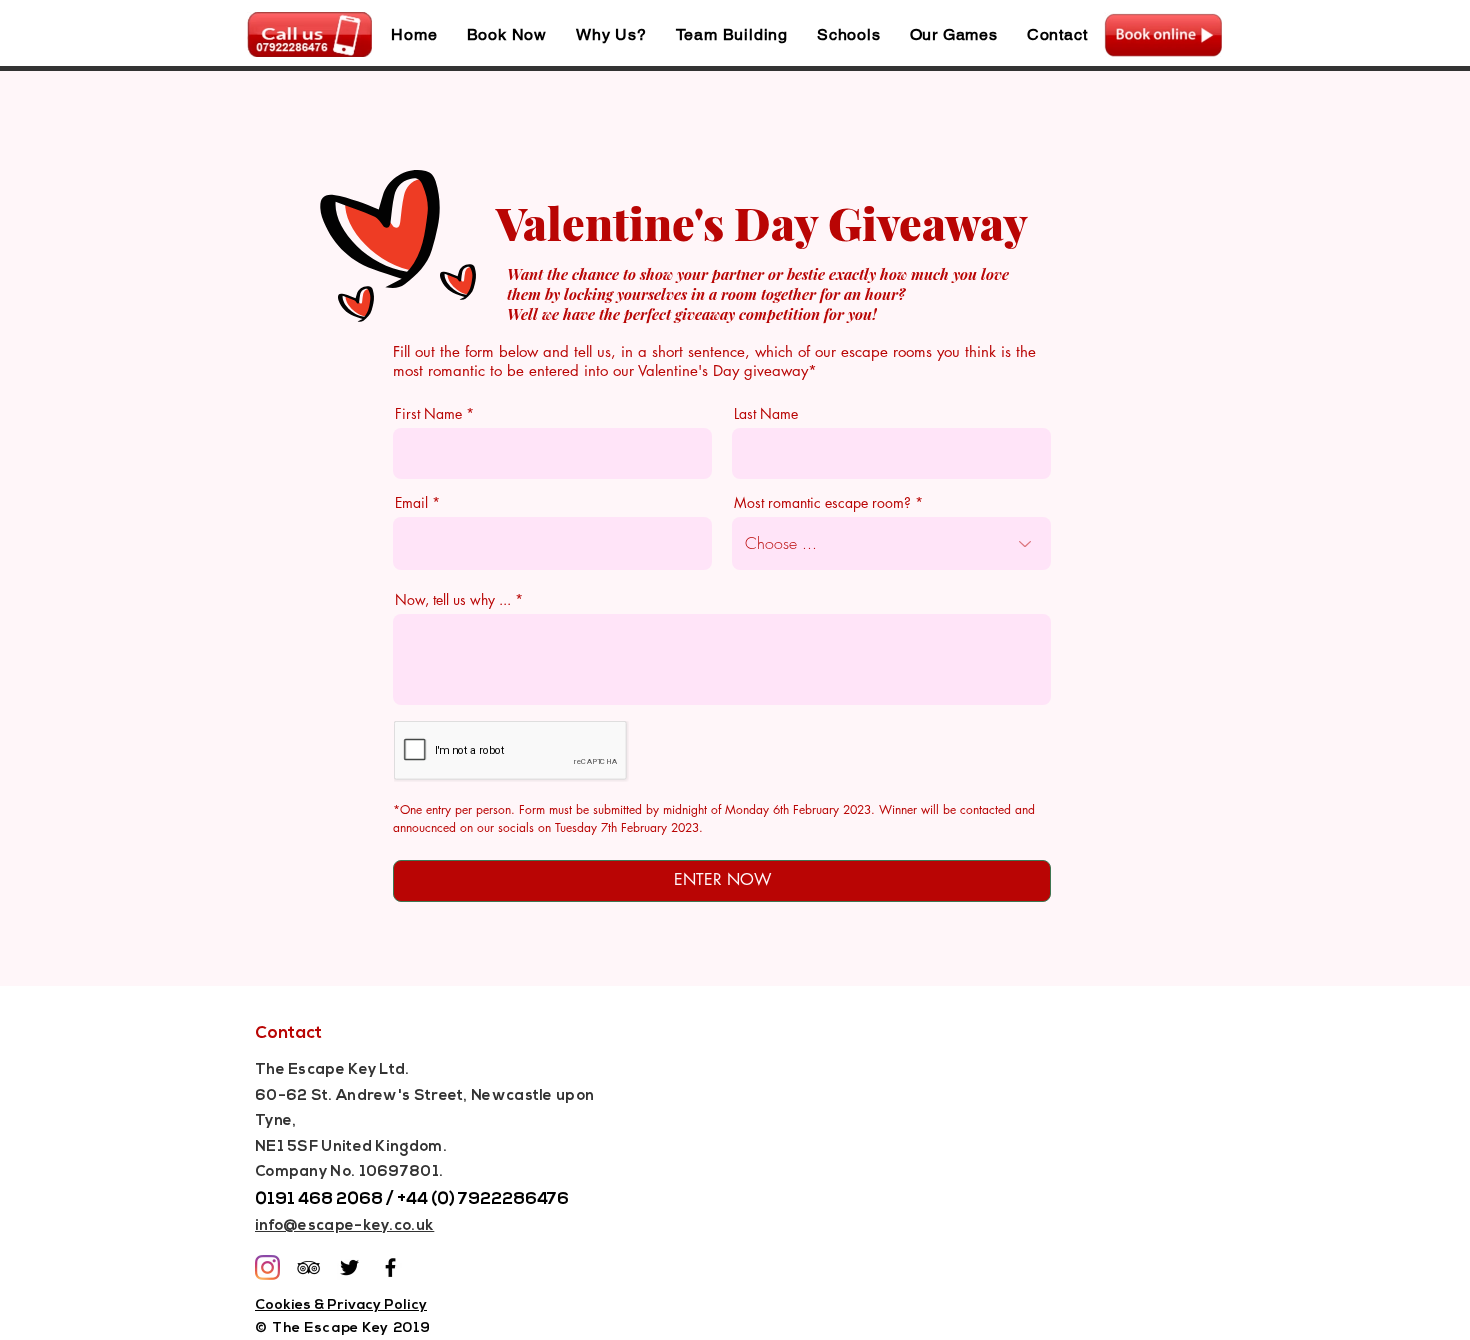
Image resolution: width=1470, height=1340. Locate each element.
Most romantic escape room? (822, 503)
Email (411, 503)
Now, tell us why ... (453, 600)
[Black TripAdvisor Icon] (308, 1267)
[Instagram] (267, 1267)
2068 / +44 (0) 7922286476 (451, 1199)
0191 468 (294, 1199)
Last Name (766, 414)
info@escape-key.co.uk (344, 1226)
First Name (428, 414)
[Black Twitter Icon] (349, 1267)
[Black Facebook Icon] (390, 1267)
